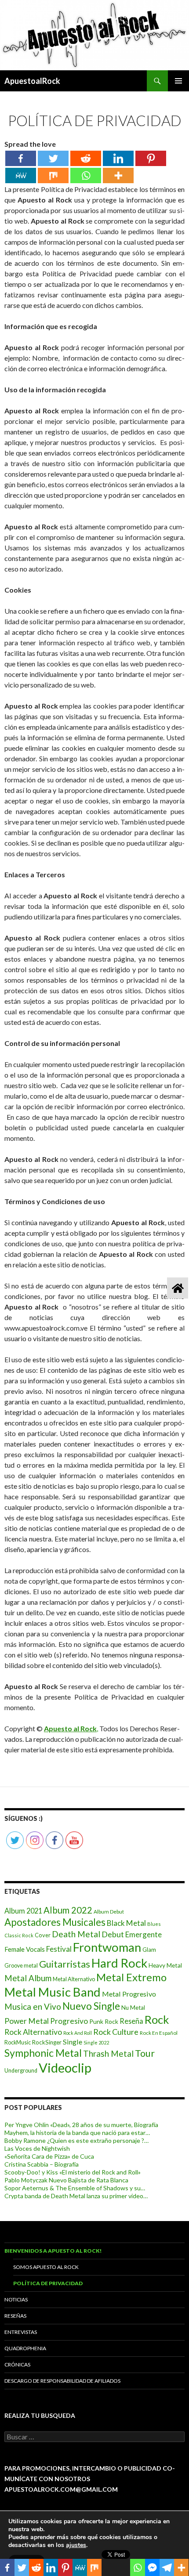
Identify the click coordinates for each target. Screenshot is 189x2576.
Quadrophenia (25, 2348)
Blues (154, 1924)
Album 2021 (23, 1911)
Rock (157, 2019)
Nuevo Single (91, 2006)
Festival (59, 1949)
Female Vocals (25, 1949)
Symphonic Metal (43, 2053)
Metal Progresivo (129, 1994)
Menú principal (178, 81)
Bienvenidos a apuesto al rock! (53, 2251)
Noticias (16, 2299)
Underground (21, 2071)
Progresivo (69, 2021)
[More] (118, 175)
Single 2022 (96, 2042)
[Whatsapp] (86, 175)
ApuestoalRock (32, 81)
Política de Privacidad (48, 2283)
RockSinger (47, 2042)
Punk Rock (104, 2021)
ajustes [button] (76, 2545)
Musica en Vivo (33, 2006)
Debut (113, 1934)
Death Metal (76, 1934)
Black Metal (126, 1923)
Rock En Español (159, 2033)
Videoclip (65, 2068)
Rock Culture (116, 2032)
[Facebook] (21, 158)
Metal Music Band (53, 1992)
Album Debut (109, 1912)
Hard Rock (119, 1963)
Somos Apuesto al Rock (46, 2267)
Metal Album (28, 1978)
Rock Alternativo (33, 2032)
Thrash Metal (108, 2053)
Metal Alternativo (74, 1979)
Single (73, 2042)
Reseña (131, 2021)
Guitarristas (65, 1964)
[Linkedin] (118, 158)
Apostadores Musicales (55, 1922)
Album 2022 (68, 1910)
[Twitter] (53, 158)
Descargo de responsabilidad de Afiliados (62, 2381)
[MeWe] (21, 175)
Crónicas (17, 2364)
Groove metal (21, 1966)
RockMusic (18, 2042)
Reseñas (15, 2316)
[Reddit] (86, 158)
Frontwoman (107, 1947)
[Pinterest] (151, 158)
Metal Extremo (131, 1977)
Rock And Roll (78, 2033)
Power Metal (27, 2021)
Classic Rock (19, 1935)
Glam (149, 1950)
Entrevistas (21, 2332)
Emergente (144, 1934)
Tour (145, 2053)
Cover (43, 1935)
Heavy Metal (165, 1965)
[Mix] (53, 175)
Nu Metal (133, 2008)
